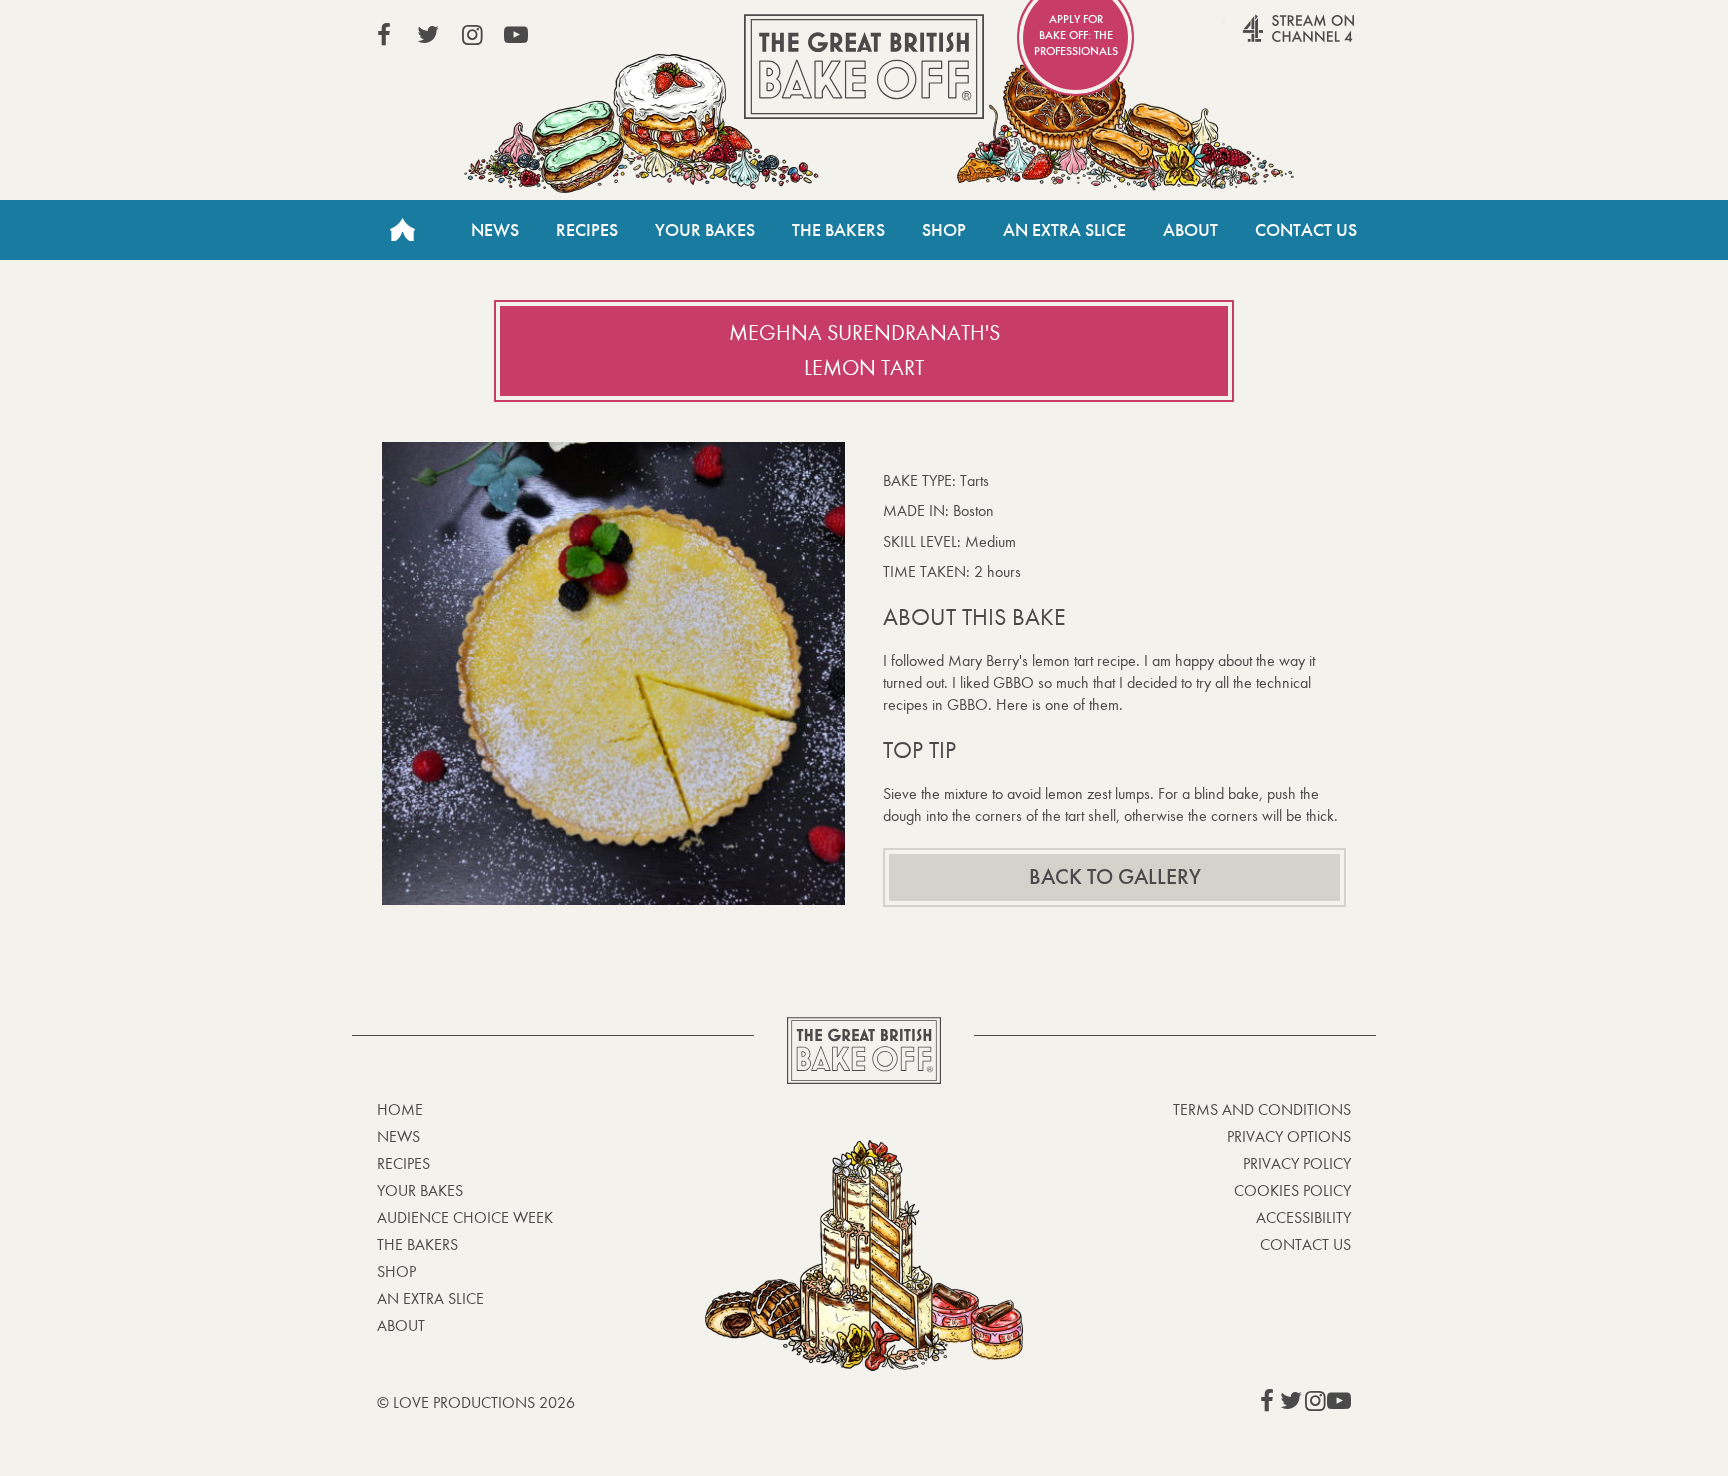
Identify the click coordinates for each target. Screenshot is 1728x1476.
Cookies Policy (1292, 1190)
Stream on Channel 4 (1260, 39)
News (495, 230)
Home (402, 230)
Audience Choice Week (465, 1217)
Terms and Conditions (1262, 1109)
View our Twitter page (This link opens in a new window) (428, 35)
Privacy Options (1289, 1136)
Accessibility (1303, 1217)
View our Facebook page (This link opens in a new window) (384, 35)
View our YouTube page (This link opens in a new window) (516, 35)
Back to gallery (1115, 877)
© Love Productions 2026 (476, 1402)
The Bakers (838, 230)
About (1190, 230)
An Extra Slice (1064, 230)
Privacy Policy (1297, 1163)
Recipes (587, 230)
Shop (944, 230)
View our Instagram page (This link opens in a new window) (472, 35)
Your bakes (420, 1190)
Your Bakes (705, 230)
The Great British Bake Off (864, 66)
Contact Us (1306, 230)
